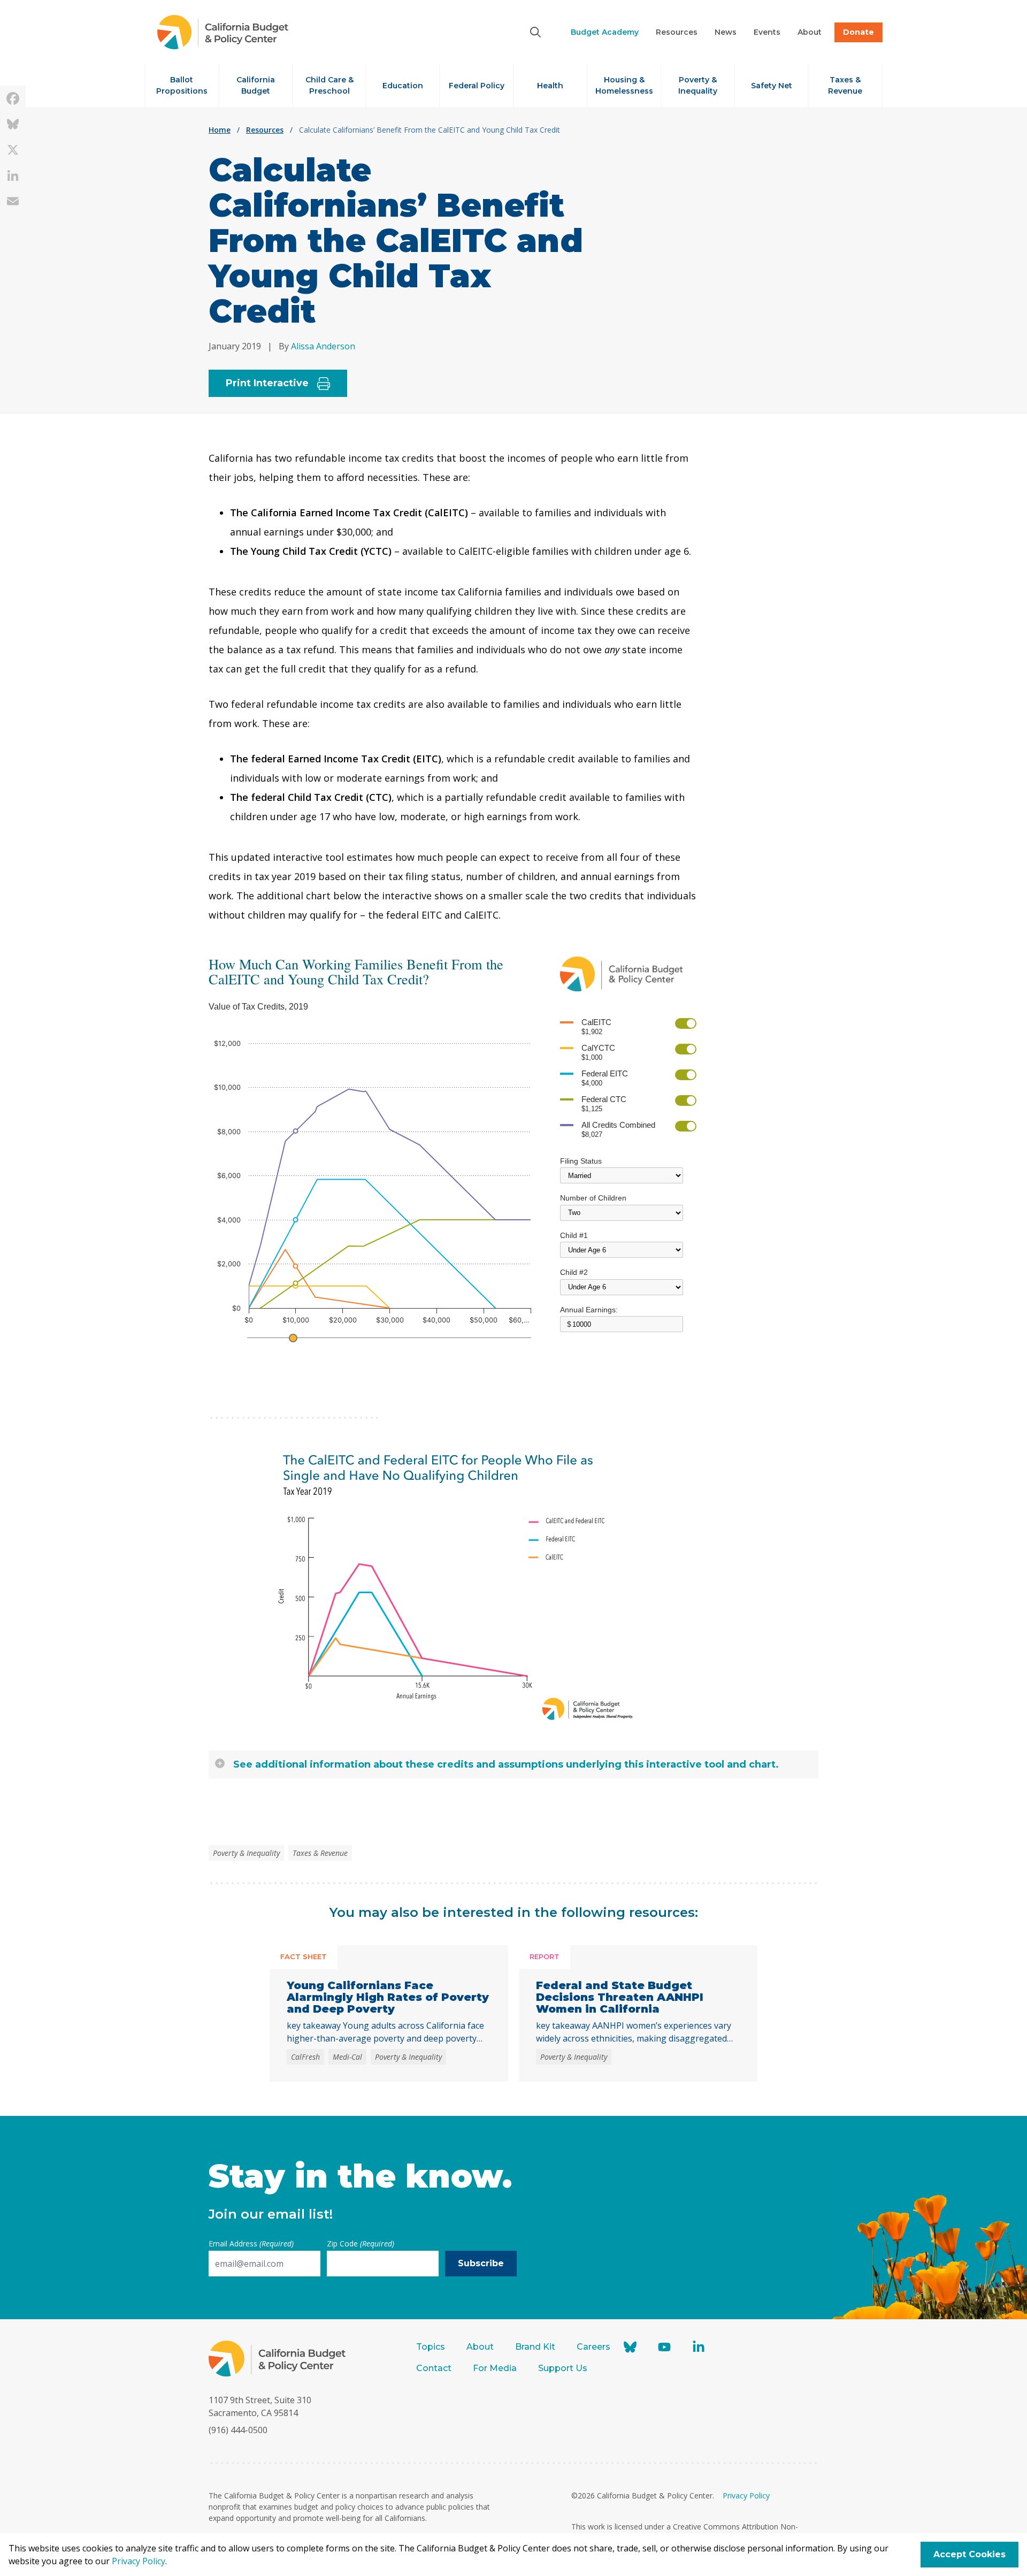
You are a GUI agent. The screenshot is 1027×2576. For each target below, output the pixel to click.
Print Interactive (267, 383)
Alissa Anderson (323, 346)
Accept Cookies (969, 2554)
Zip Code (361, 2244)
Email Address (251, 2244)
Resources (265, 130)
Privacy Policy (746, 2495)
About (480, 2347)
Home (220, 130)
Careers (593, 2347)
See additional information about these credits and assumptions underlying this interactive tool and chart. (506, 1764)
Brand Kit (535, 2347)
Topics (431, 2347)
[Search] (535, 32)
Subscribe (481, 2263)
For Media (495, 2368)
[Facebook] (13, 98)
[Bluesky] (13, 124)
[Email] (13, 201)
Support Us (564, 2368)
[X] (13, 150)
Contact (434, 2368)
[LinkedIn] (13, 175)
